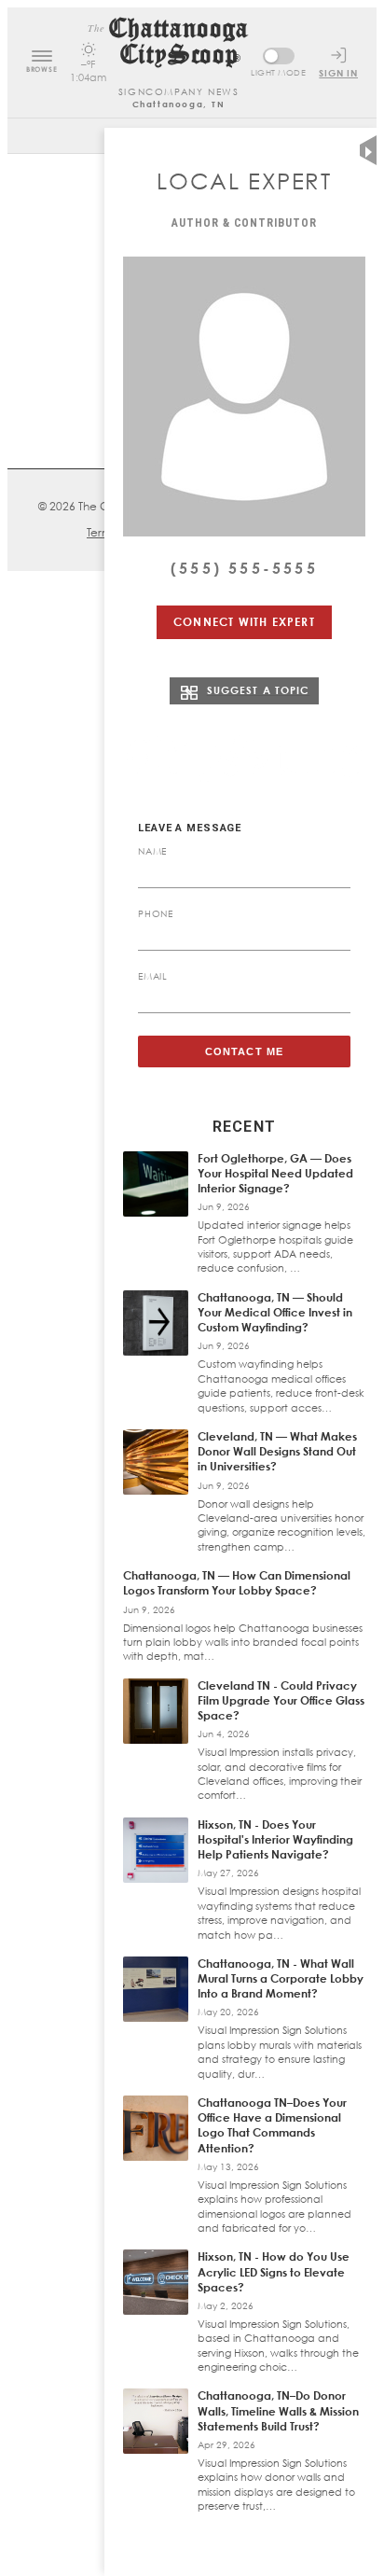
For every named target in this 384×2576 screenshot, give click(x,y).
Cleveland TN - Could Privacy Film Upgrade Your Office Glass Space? (281, 1700)
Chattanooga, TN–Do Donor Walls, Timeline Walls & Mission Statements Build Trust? (278, 2410)
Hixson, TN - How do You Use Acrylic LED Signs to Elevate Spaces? (274, 2271)
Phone (156, 913)
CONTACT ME (244, 1051)
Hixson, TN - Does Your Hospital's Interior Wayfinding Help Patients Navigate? (275, 1839)
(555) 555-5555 (244, 568)
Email (153, 976)
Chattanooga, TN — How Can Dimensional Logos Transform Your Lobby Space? (237, 1583)
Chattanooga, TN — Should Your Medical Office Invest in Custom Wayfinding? (275, 1312)
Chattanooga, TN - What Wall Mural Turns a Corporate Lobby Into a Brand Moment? (281, 1978)
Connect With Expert (244, 622)
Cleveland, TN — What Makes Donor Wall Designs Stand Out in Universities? (277, 1451)
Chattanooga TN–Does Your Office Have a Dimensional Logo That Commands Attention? (272, 2125)
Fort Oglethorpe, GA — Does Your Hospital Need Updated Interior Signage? (275, 1173)
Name (152, 851)
